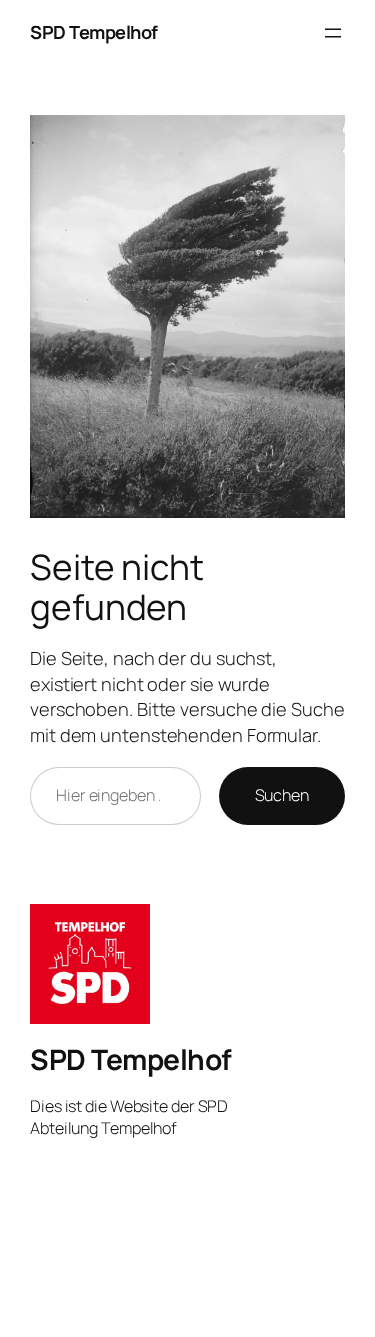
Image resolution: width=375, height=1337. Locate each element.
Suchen (282, 795)
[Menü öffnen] (333, 33)
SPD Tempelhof (94, 32)
